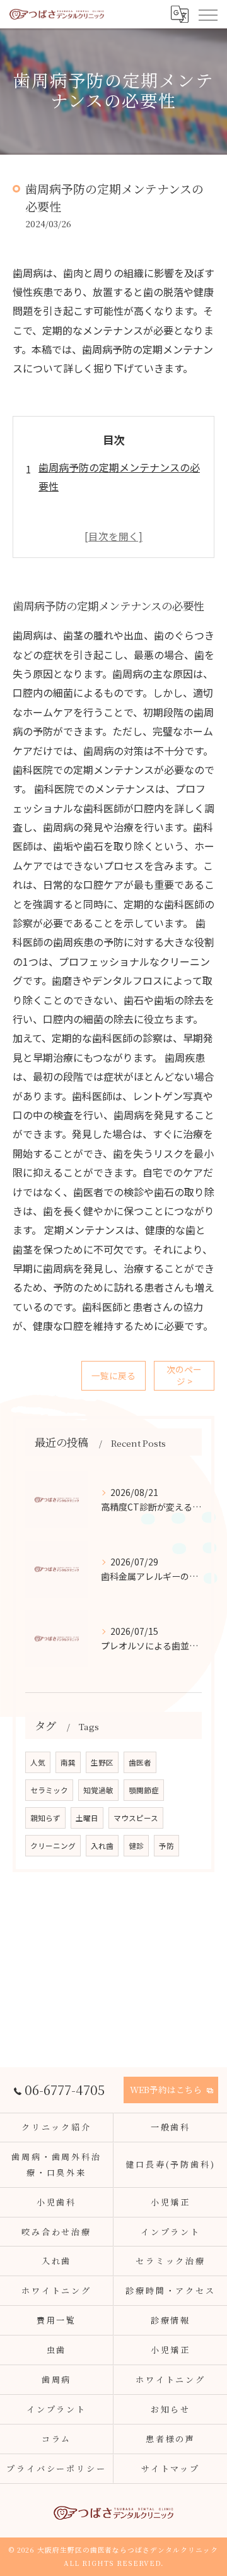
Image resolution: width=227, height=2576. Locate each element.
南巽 (68, 1762)
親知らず (45, 1818)
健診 (136, 1846)
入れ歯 (102, 1846)
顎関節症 (144, 1790)
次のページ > (184, 1375)
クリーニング (53, 1846)
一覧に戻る (113, 1375)
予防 (166, 1846)
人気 (38, 1762)
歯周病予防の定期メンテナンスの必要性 (119, 477)
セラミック (49, 1790)
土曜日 (87, 1818)
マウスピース (136, 1818)
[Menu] (207, 14)
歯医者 (140, 1762)
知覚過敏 (98, 1790)
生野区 (102, 1762)
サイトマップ (171, 2468)
